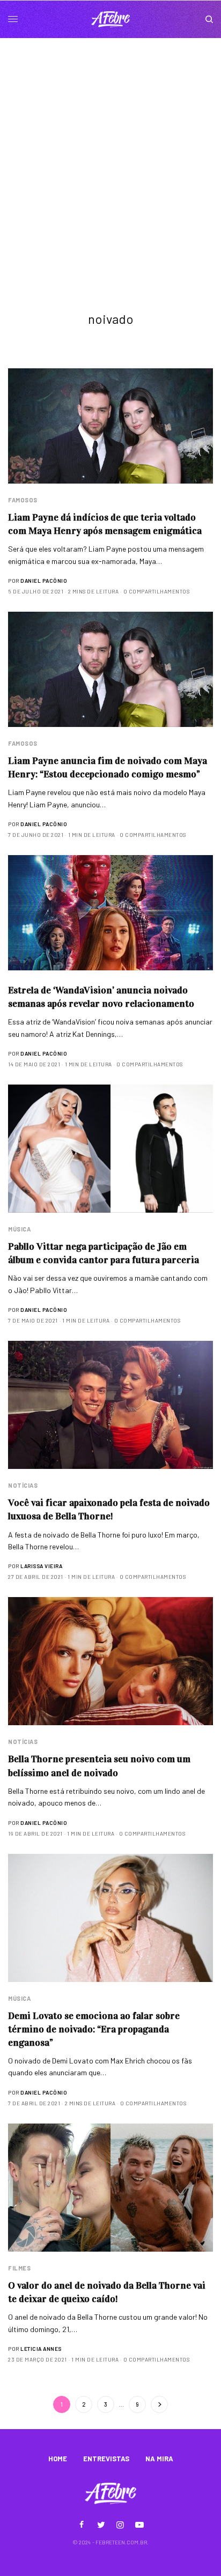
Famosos (23, 500)
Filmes (19, 2268)
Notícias (23, 1485)
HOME (58, 2459)
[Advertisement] (110, 154)
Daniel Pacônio (44, 581)
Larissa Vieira (41, 1566)
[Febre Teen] (110, 19)
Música (19, 1229)
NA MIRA (159, 2459)
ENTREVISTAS (106, 2459)
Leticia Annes (41, 2349)
